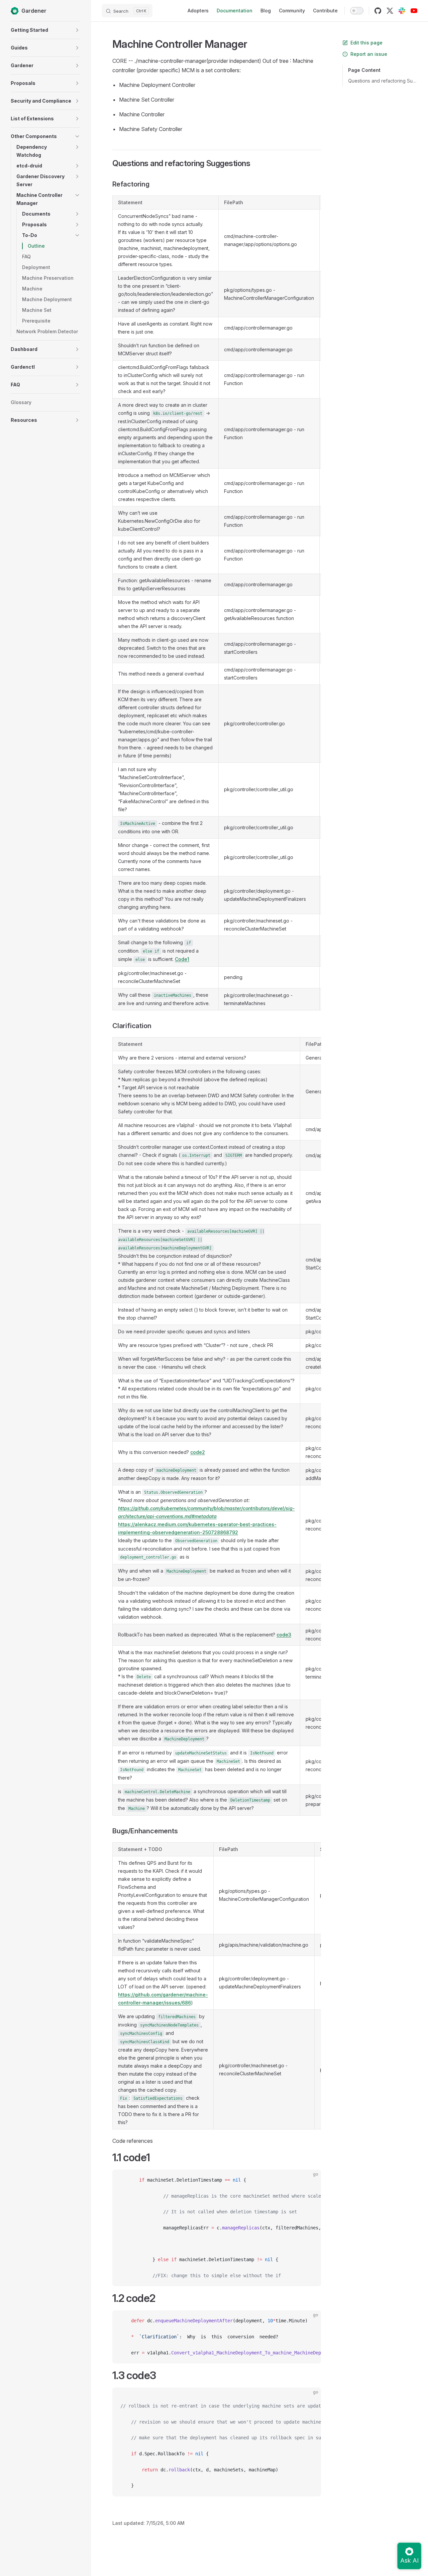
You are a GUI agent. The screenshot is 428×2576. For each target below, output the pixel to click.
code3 (284, 1635)
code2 (198, 1452)
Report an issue (369, 54)
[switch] (357, 11)
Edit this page (366, 43)
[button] (77, 30)
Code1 (182, 959)
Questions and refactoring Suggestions (383, 81)
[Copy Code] (310, 2180)
